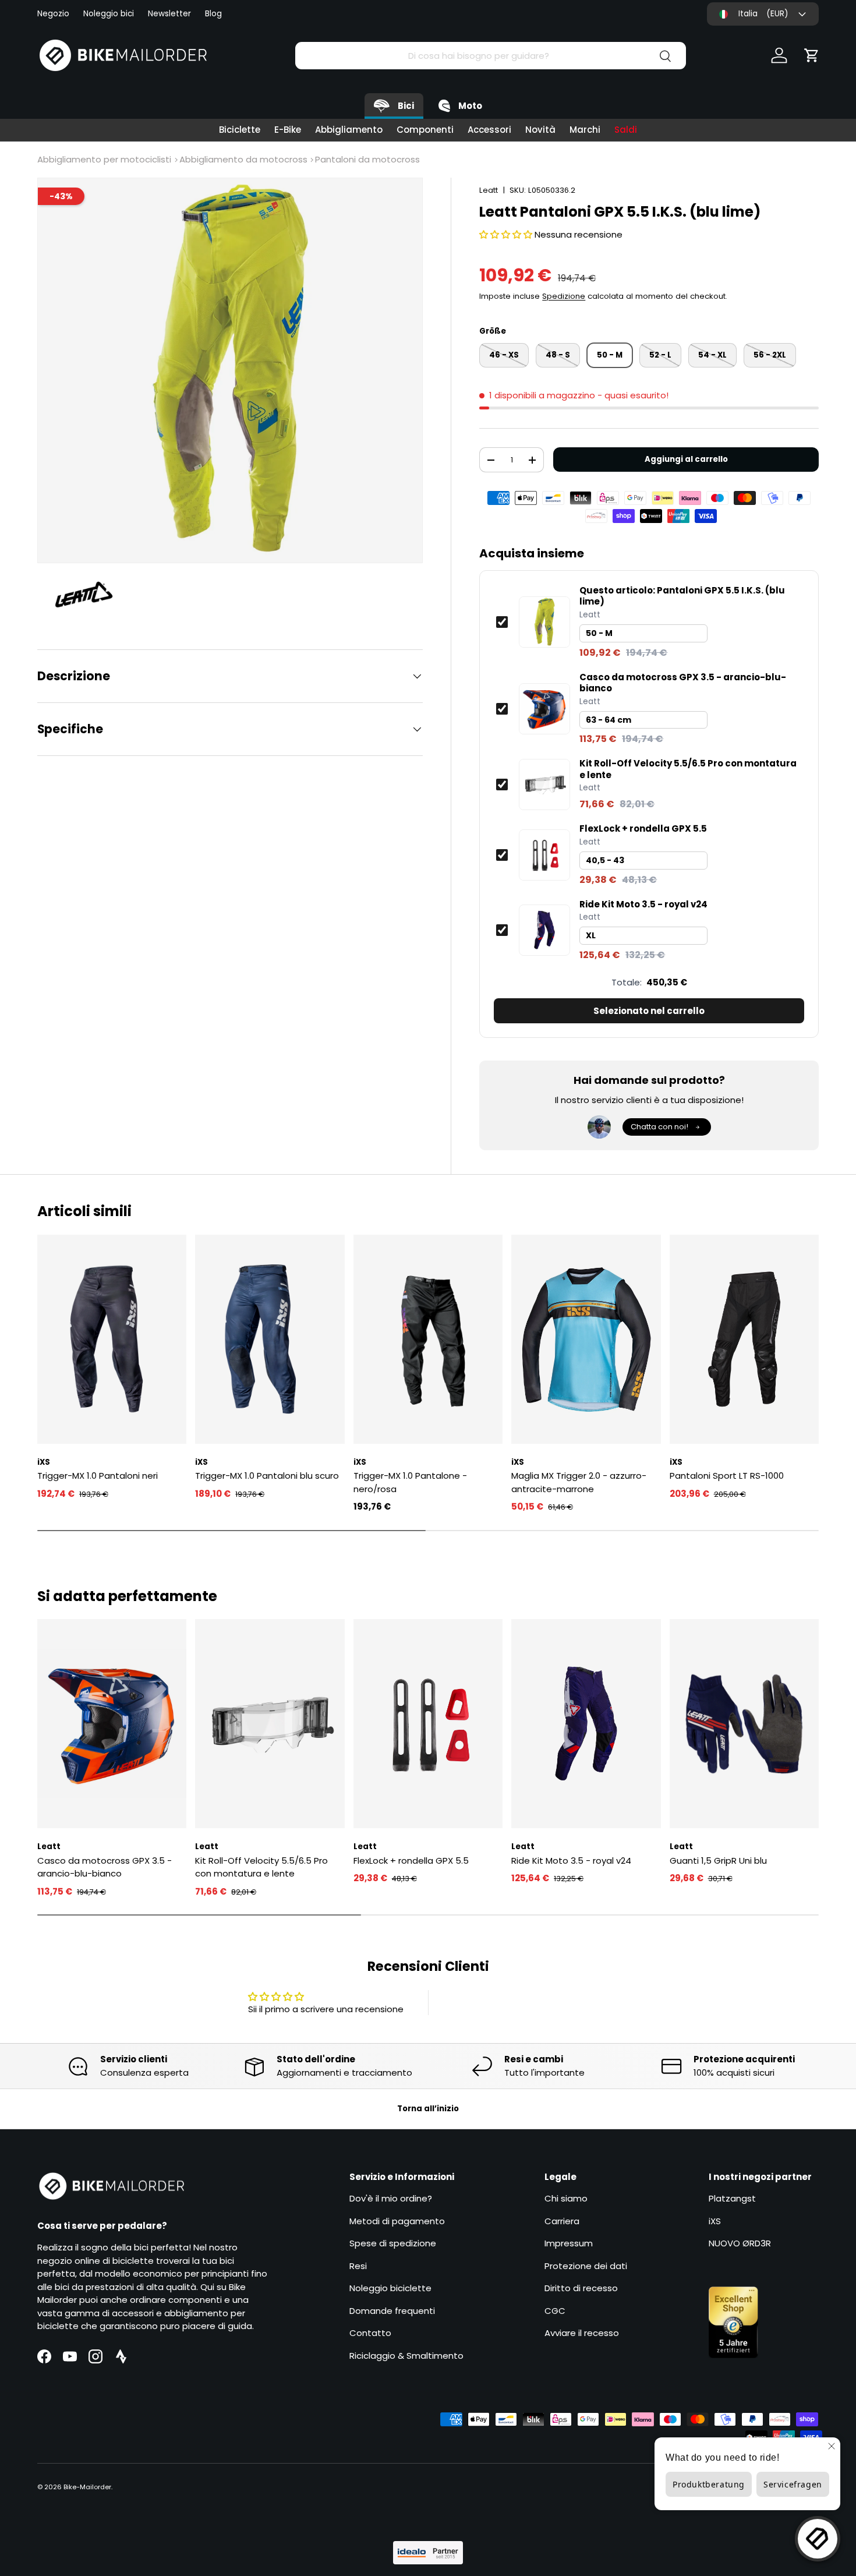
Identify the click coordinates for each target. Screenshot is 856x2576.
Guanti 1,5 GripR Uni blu (718, 1861)
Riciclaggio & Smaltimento (406, 2356)
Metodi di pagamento (397, 2221)
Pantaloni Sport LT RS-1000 (727, 1476)
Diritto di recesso (581, 2288)
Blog (213, 14)
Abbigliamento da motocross (243, 159)
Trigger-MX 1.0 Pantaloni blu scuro (267, 1476)
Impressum (569, 2243)
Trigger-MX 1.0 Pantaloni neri (98, 1476)
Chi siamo (566, 2198)
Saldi (626, 130)
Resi (358, 2266)
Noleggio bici (109, 14)
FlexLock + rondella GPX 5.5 (643, 829)
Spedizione (564, 296)
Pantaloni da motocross (367, 159)
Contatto (370, 2333)
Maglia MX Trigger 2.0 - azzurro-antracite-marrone (579, 1482)
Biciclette (240, 130)
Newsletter (169, 14)
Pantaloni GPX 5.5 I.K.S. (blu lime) (682, 596)
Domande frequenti (392, 2311)
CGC (555, 2311)
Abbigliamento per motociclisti (104, 159)
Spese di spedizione (393, 2243)
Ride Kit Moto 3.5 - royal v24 (643, 904)
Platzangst (732, 2198)
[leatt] (90, 596)
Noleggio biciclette (390, 2288)
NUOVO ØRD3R (740, 2243)
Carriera (562, 2221)
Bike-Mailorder (87, 2487)
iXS (715, 2221)
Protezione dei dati (586, 2266)
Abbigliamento (349, 130)
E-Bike (288, 130)
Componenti (425, 130)
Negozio (53, 14)
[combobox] (491, 56)
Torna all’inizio (428, 2109)
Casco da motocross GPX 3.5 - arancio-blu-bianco (683, 683)
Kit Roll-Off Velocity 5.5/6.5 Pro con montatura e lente (688, 769)
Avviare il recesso (582, 2333)
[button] (812, 55)
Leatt (489, 190)
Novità (540, 130)
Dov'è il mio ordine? (391, 2198)
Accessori (489, 130)
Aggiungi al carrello (686, 459)
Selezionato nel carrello (649, 1011)
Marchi (585, 130)
